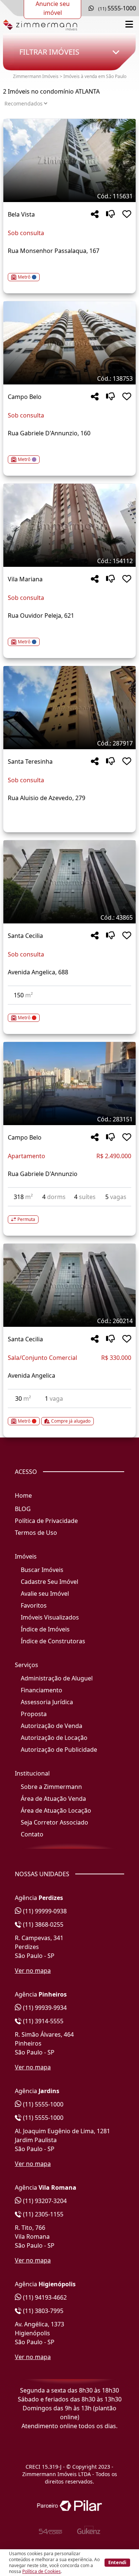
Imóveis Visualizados (50, 1617)
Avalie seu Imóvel (45, 1594)
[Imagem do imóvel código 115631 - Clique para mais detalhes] (69, 160)
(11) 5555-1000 (42, 2104)
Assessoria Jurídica (47, 1702)
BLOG (23, 1509)
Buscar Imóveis (42, 1570)
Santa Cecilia (25, 936)
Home (23, 1495)
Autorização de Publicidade (59, 1750)
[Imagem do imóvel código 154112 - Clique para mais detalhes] (69, 525)
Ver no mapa (33, 1971)
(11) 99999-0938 (44, 1911)
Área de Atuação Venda (53, 1799)
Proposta (34, 1714)
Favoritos (34, 1605)
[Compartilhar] (95, 215)
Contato (32, 1834)
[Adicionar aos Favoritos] (127, 215)
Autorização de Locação (54, 1738)
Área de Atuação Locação (56, 1810)
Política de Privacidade (46, 1521)
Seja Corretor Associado (54, 1822)
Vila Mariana (25, 579)
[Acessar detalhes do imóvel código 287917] (69, 816)
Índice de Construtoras (53, 1641)
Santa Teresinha (30, 761)
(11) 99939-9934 (44, 2008)
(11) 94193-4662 (44, 2297)
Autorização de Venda (52, 1726)
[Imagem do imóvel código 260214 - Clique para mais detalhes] (69, 1285)
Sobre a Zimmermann (51, 1787)
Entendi (117, 2562)
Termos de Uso (36, 1533)
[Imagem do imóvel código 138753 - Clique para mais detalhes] (69, 343)
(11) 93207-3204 (44, 2201)
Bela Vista (21, 214)
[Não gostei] (110, 215)
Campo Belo (25, 397)
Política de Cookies (42, 2571)
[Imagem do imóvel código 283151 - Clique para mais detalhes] (69, 1084)
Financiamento (42, 1690)
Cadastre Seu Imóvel (49, 1582)
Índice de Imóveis (45, 1629)
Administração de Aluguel (57, 1678)
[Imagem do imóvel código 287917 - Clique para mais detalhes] (69, 708)
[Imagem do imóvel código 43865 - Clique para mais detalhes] (69, 882)
